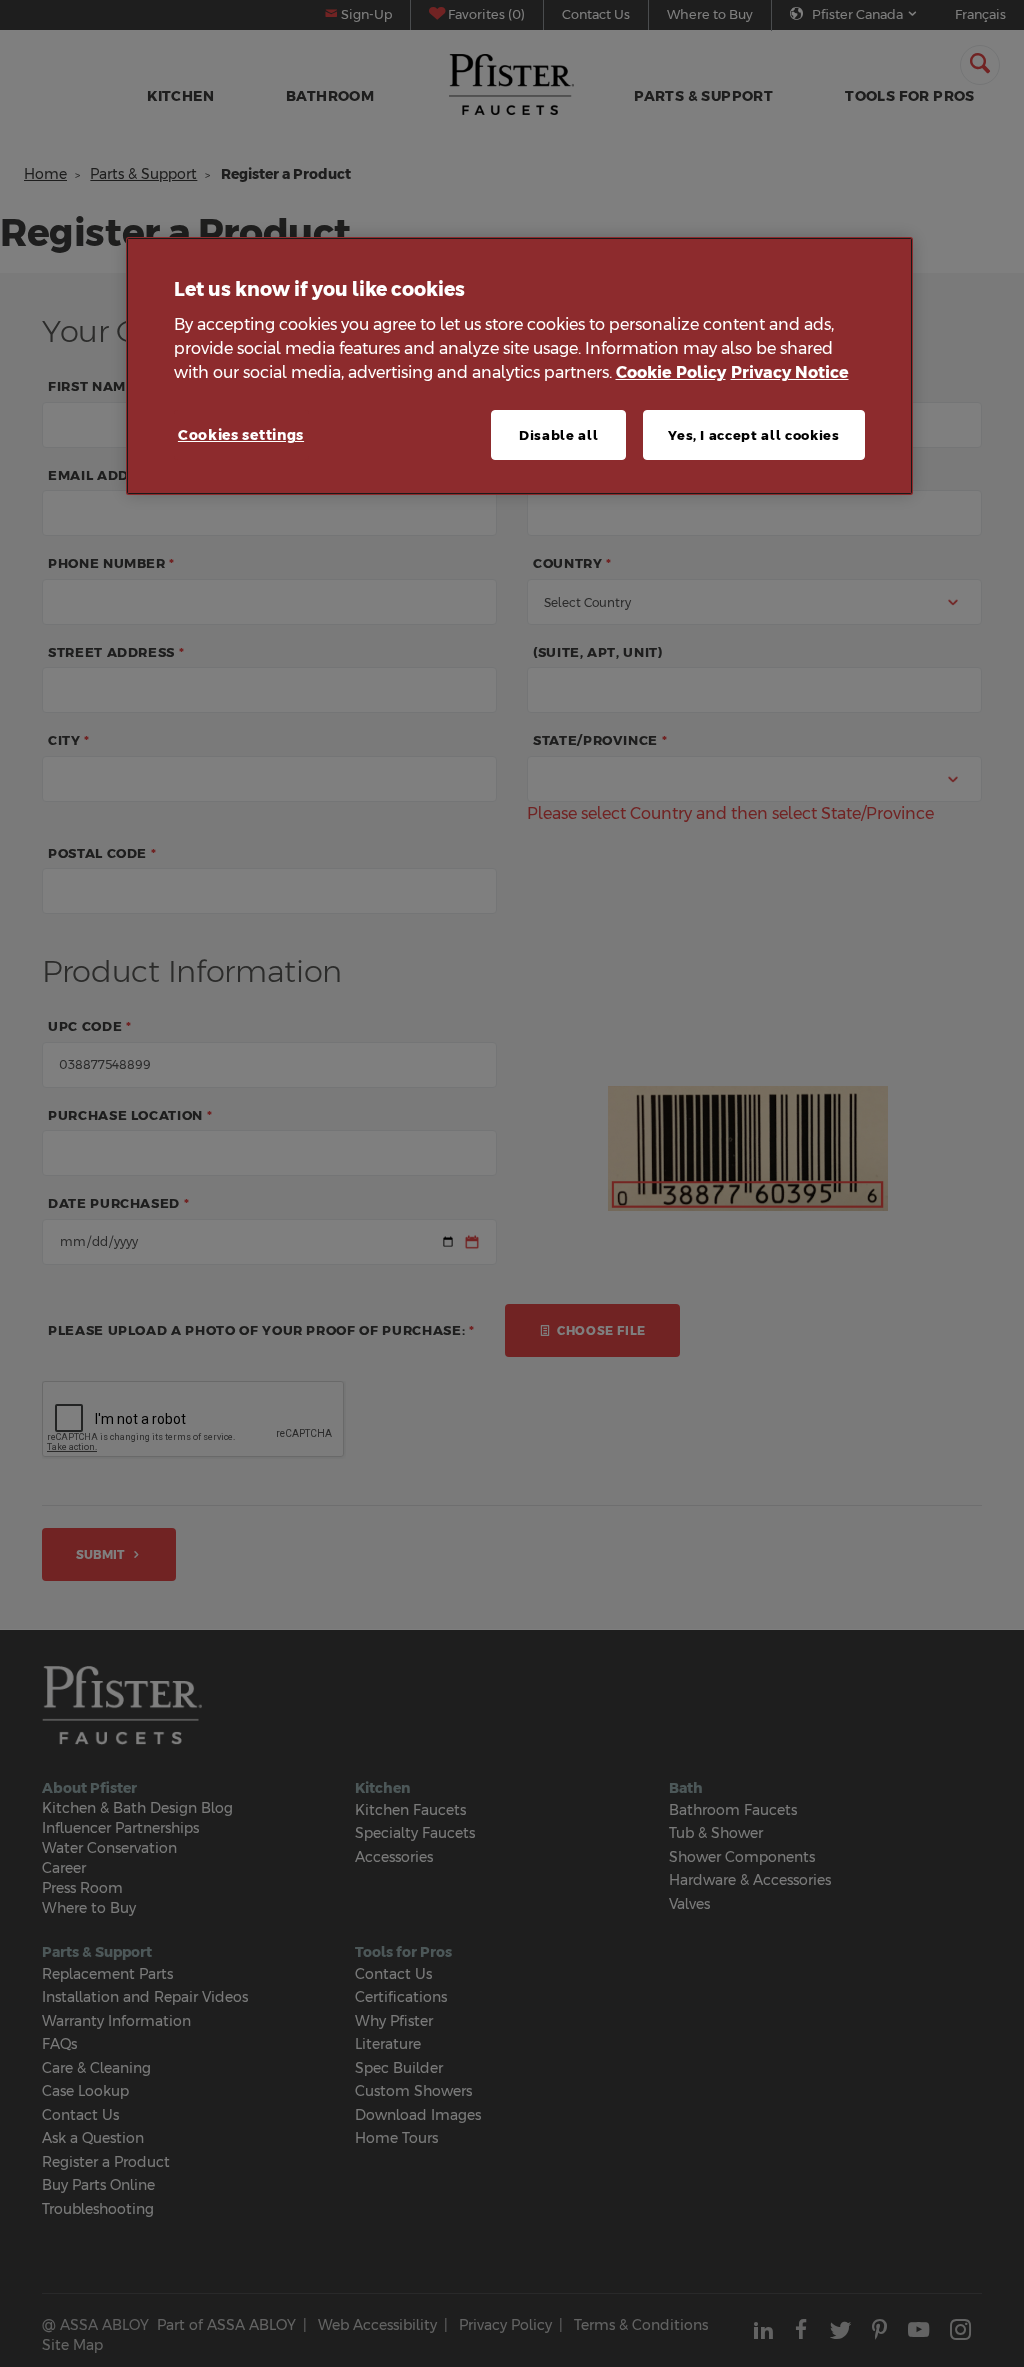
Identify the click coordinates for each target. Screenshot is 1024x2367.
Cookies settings (241, 435)
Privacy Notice (790, 372)
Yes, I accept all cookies (753, 435)
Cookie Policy (671, 372)
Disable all (558, 435)
